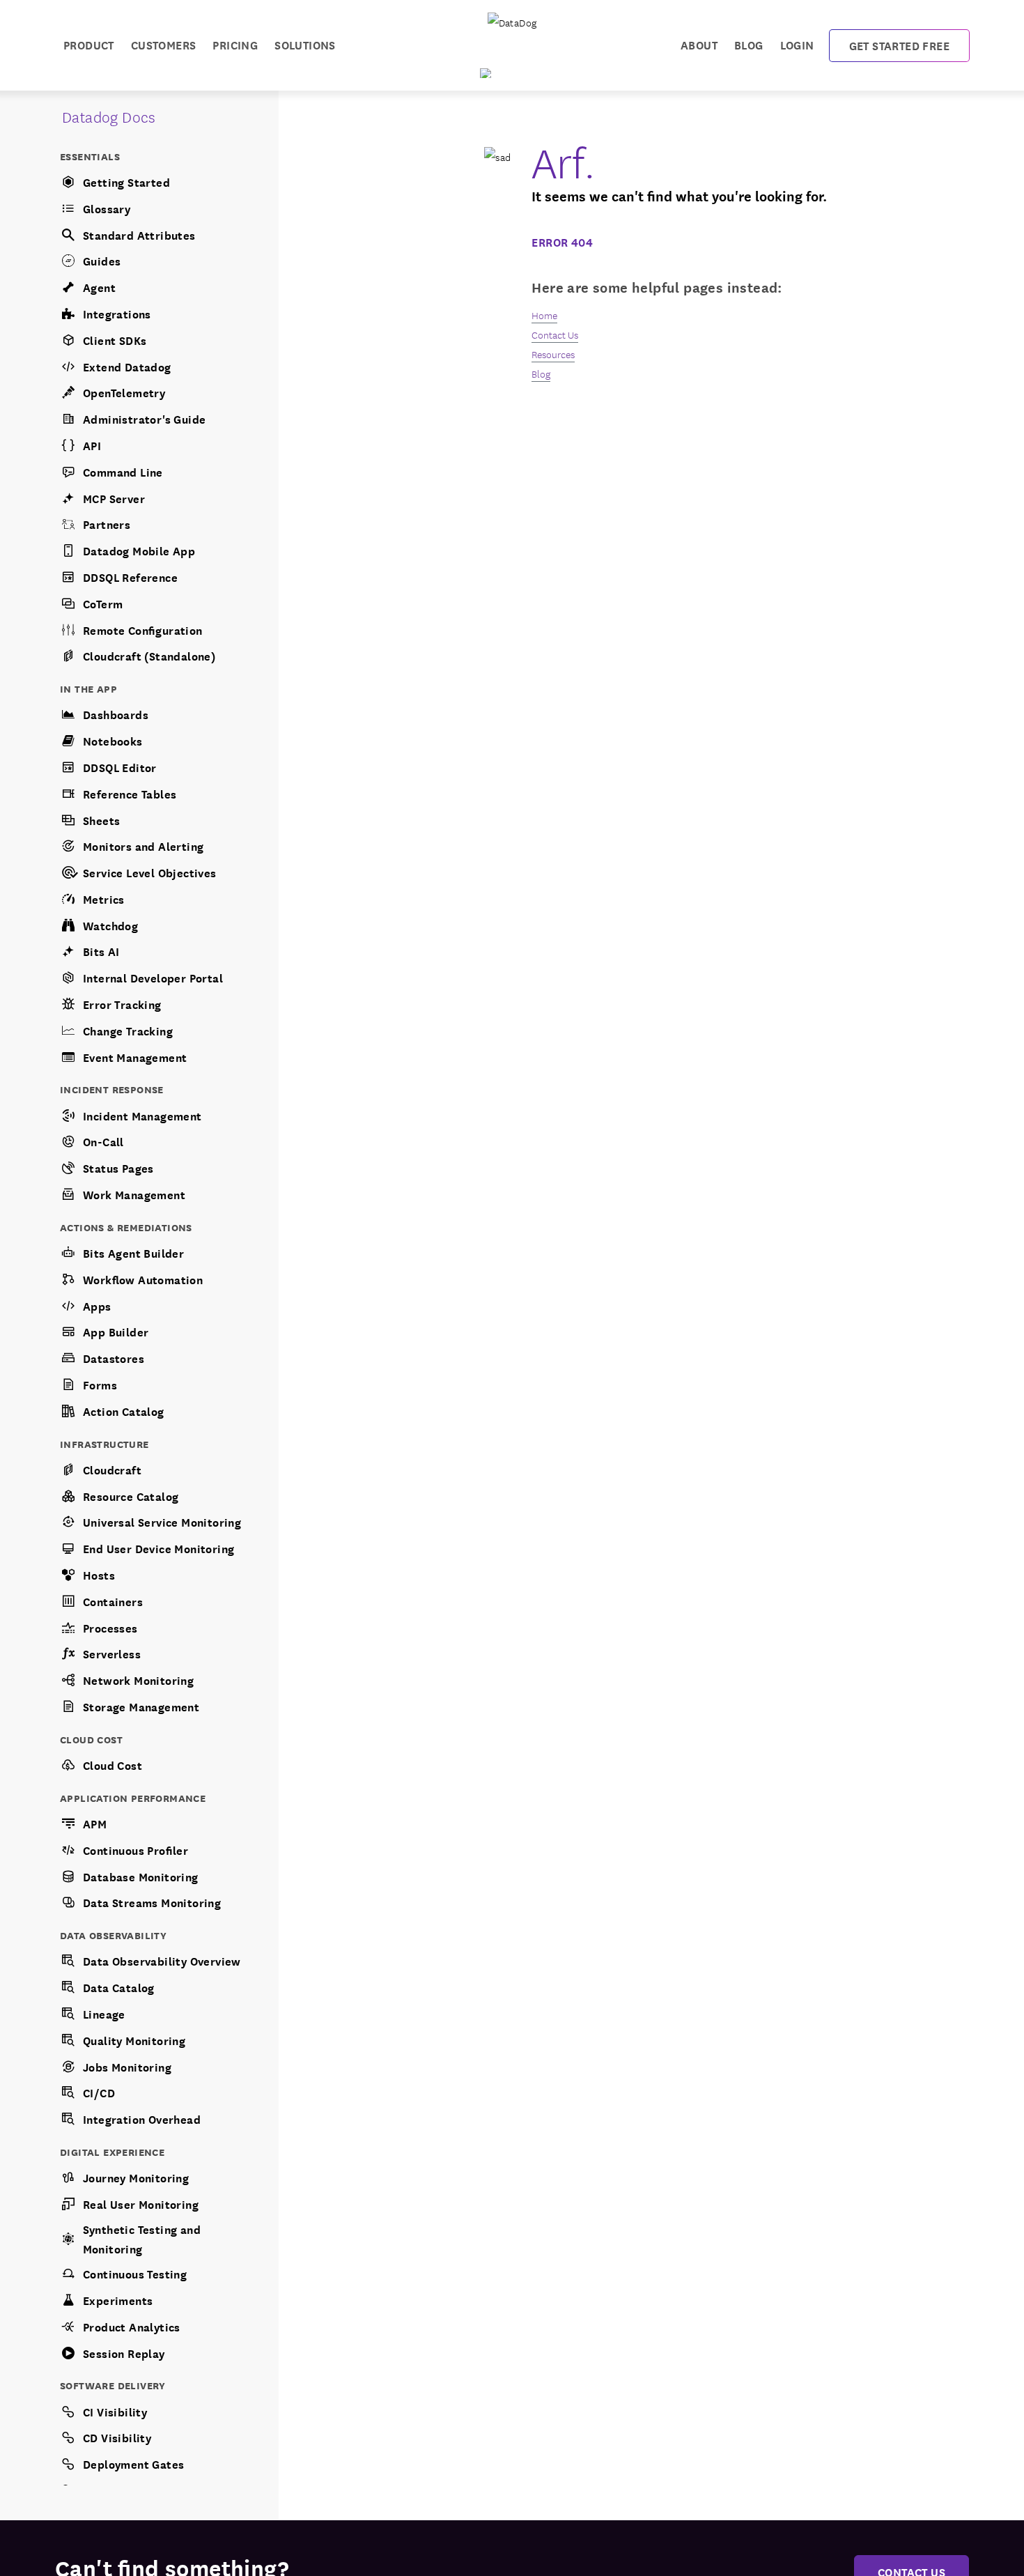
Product (89, 44)
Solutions (305, 44)
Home (544, 315)
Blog (749, 44)
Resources (553, 354)
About (699, 44)
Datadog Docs (109, 116)
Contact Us (555, 334)
